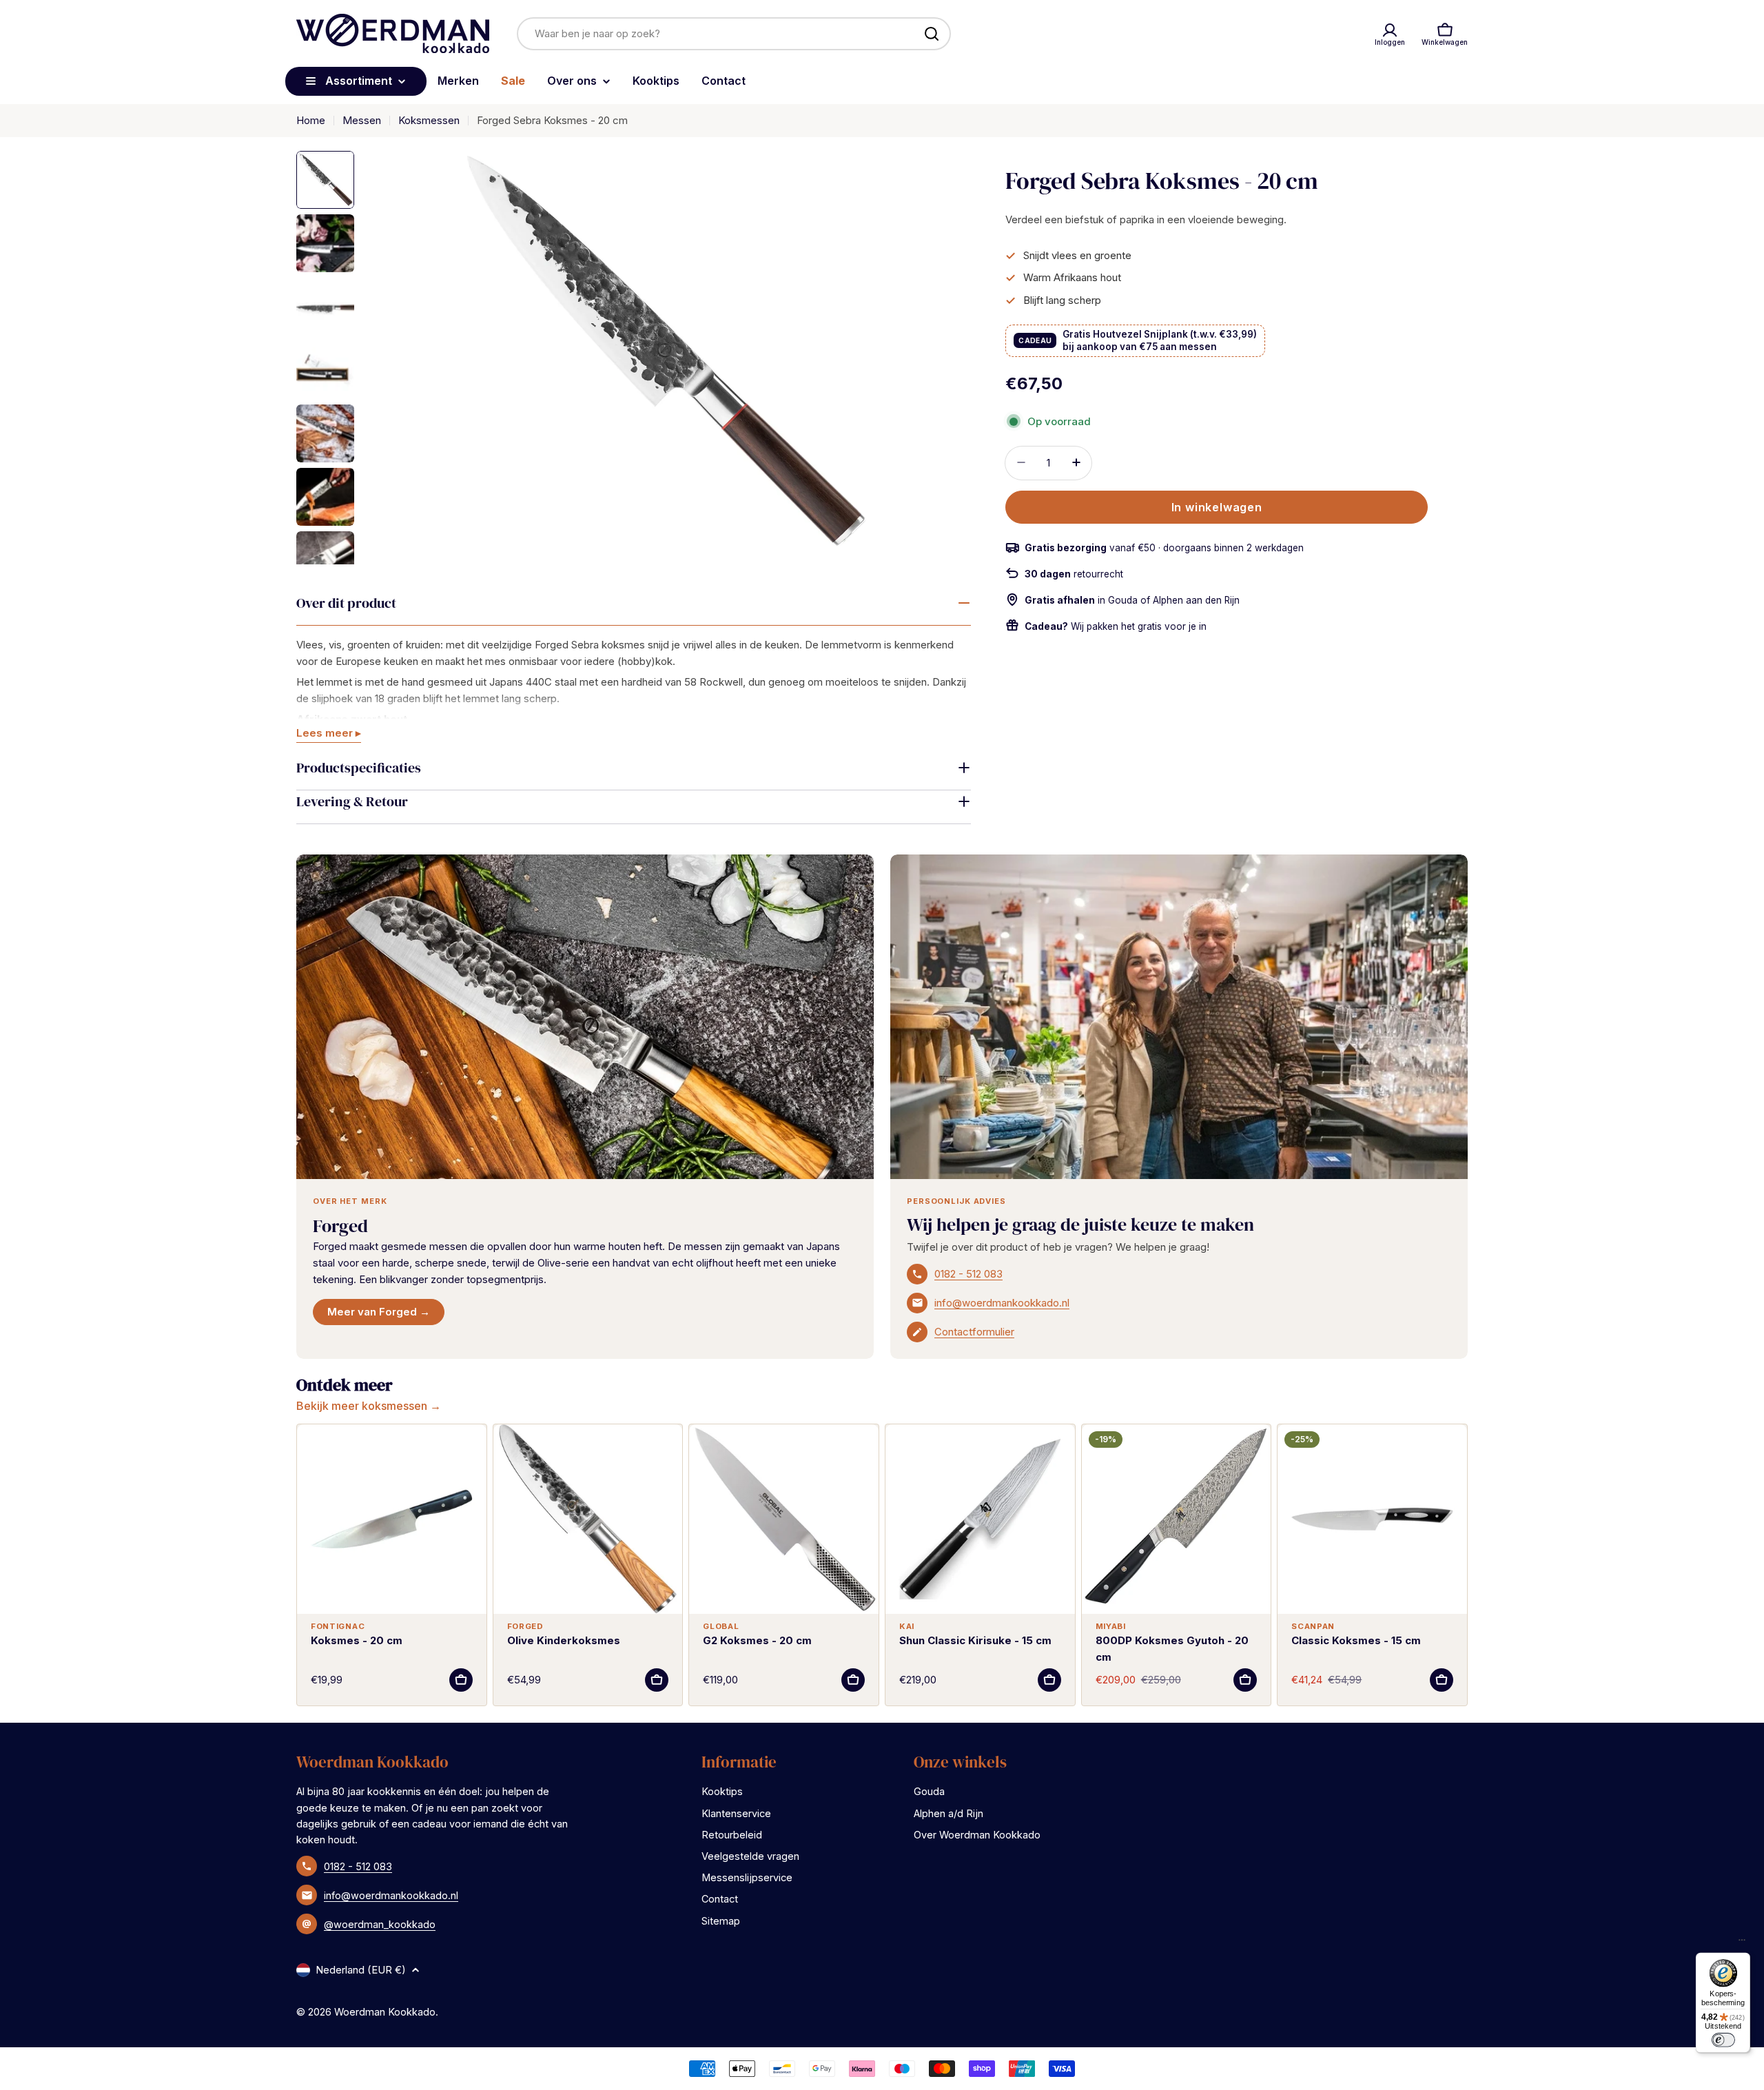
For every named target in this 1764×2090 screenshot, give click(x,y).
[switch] (1723, 2040)
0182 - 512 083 (968, 1274)
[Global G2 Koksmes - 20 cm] (784, 1519)
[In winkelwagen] (461, 1680)
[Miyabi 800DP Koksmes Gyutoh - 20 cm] (1177, 1519)
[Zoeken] (932, 34)
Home (311, 120)
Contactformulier (974, 1332)
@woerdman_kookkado (380, 1924)
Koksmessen (429, 120)
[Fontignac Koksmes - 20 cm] (392, 1519)
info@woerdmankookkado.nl (1002, 1303)
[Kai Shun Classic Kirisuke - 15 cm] (980, 1519)
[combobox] (734, 34)
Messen (362, 120)
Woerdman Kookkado (385, 2012)
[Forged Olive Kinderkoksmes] (588, 1519)
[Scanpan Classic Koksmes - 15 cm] (1372, 1519)
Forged (340, 1226)
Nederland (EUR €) (361, 1970)
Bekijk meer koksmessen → (369, 1406)
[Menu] (1742, 1943)
